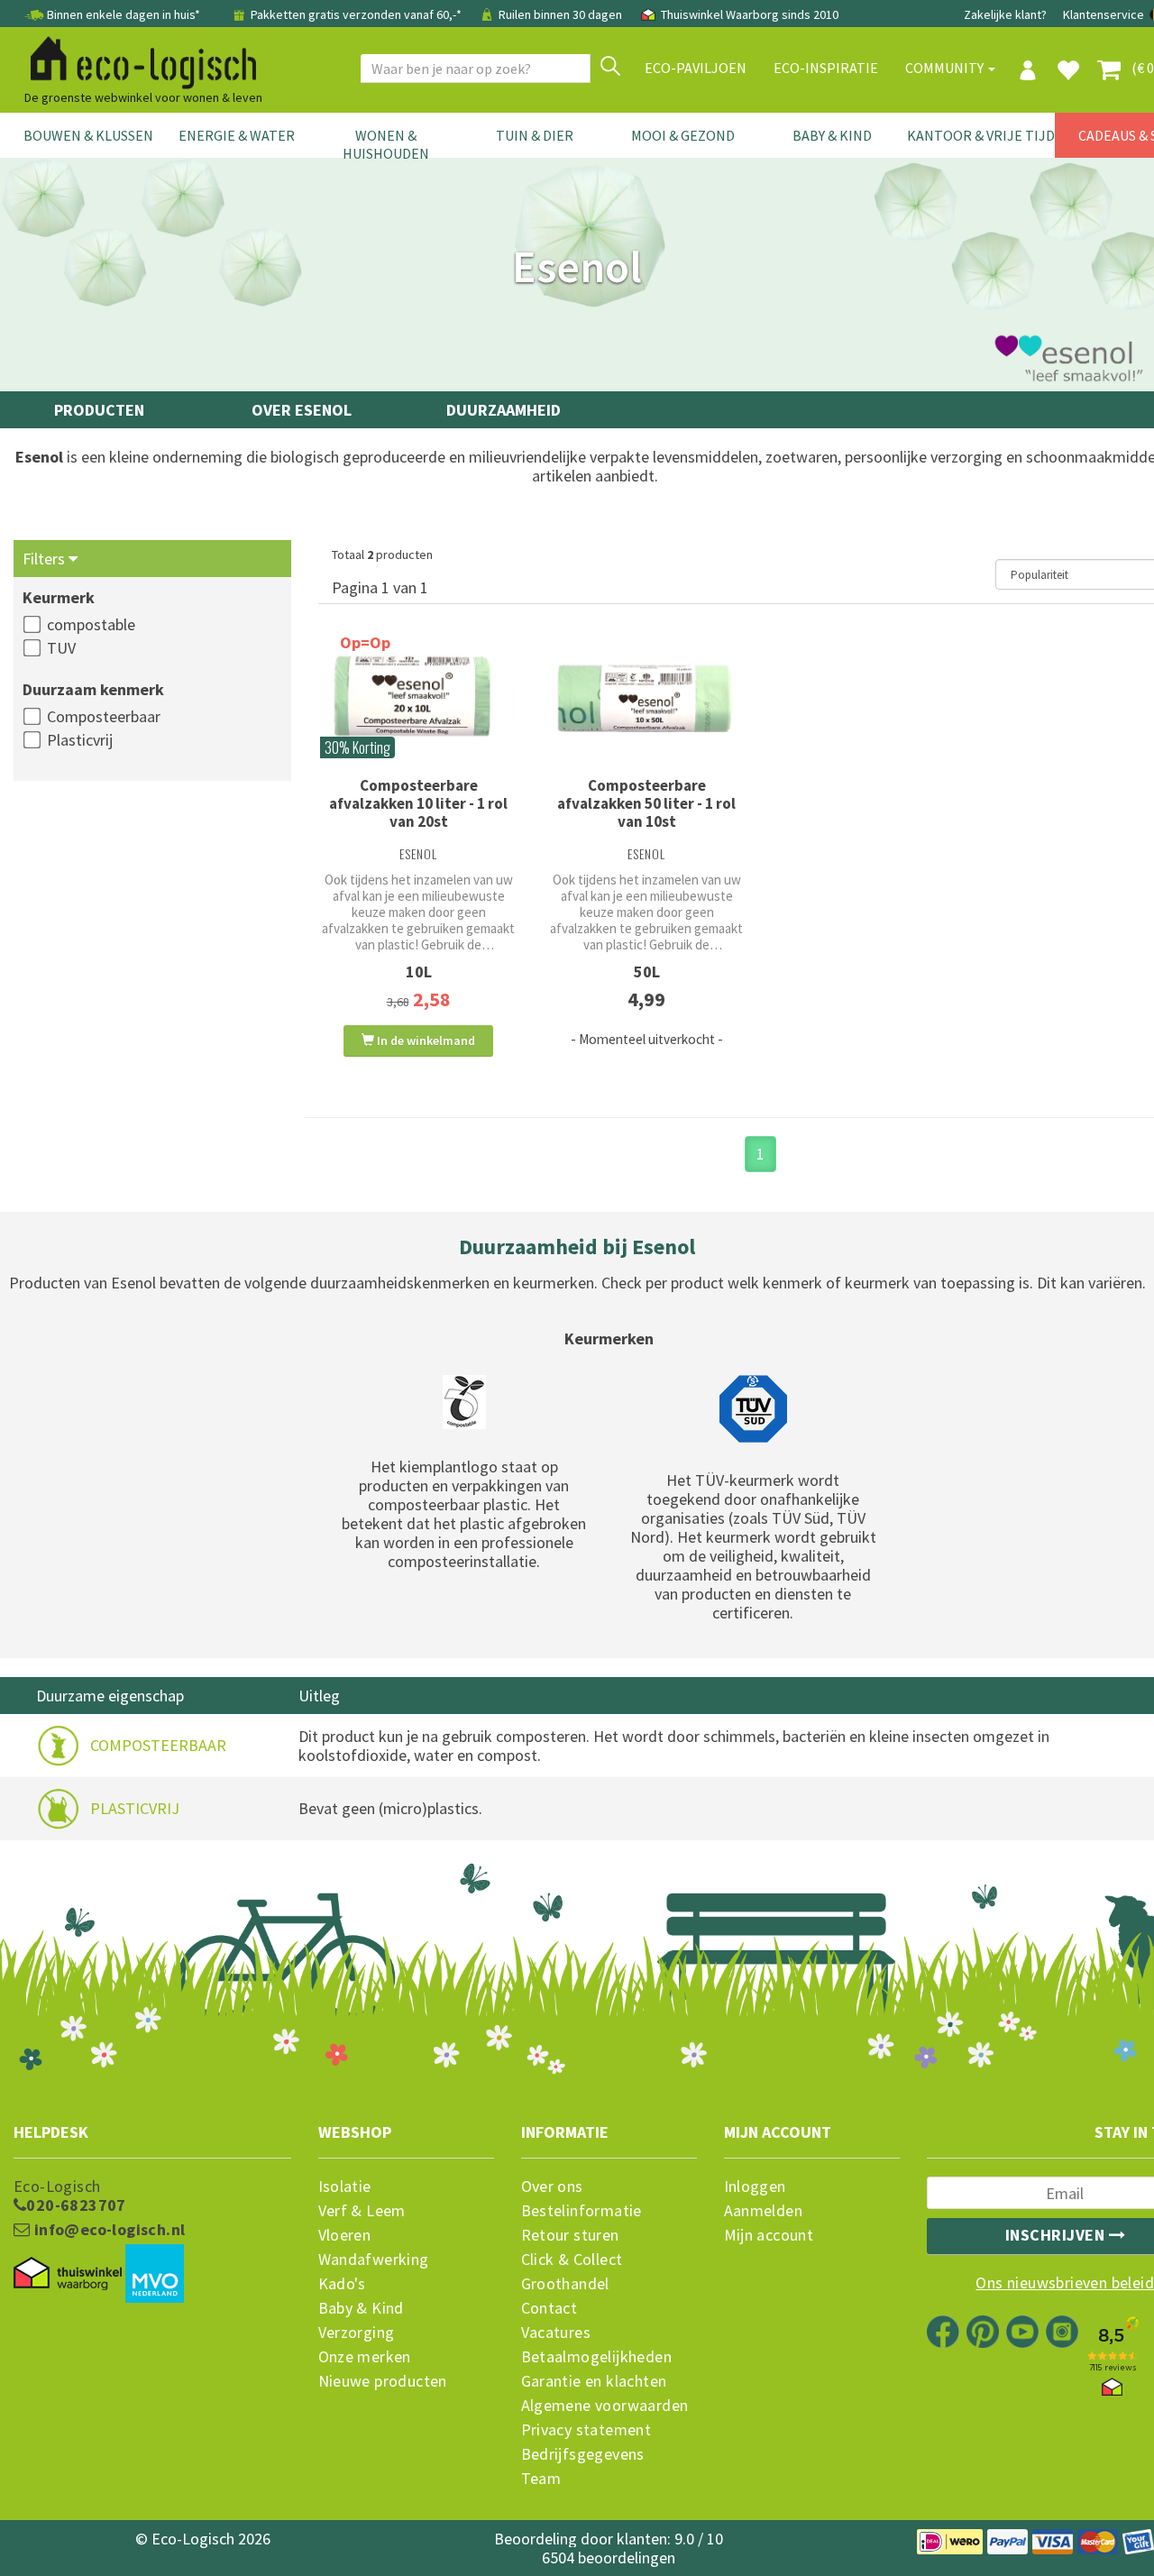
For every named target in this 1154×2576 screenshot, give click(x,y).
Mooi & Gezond (683, 135)
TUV (61, 648)
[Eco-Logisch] (136, 60)
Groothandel (565, 2284)
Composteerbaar (104, 716)
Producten (99, 410)
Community (946, 68)
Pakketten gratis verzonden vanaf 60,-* (356, 14)
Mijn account (769, 2235)
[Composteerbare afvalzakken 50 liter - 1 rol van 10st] (647, 700)
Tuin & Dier (535, 135)
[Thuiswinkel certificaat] (68, 2274)
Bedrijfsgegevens (583, 2454)
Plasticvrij (80, 740)
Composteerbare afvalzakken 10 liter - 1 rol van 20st (418, 803)
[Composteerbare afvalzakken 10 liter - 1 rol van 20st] (419, 700)
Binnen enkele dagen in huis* (124, 14)
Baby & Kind (832, 135)
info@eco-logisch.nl (107, 2230)
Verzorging (357, 2333)
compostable (91, 624)
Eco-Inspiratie (826, 68)
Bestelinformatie (582, 2211)
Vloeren (345, 2235)
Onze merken (365, 2357)
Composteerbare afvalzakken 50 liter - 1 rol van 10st (646, 803)
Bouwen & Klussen (88, 135)
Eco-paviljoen (696, 68)
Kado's (342, 2284)
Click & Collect (572, 2260)
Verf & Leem (362, 2211)
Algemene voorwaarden (605, 2406)
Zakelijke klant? (1005, 14)
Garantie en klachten (594, 2381)
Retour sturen (570, 2235)
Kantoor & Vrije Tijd (981, 135)
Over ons (552, 2186)
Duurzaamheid (504, 410)
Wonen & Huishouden (386, 144)
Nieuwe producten (383, 2381)
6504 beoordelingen (609, 2558)
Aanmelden (764, 2211)
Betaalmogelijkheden (597, 2357)
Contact (550, 2308)
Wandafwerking (374, 2260)
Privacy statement (586, 2430)
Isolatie (345, 2186)
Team (541, 2479)
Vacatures (556, 2333)
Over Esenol (302, 410)
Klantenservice (1104, 14)
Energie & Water (237, 135)
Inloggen (755, 2186)
